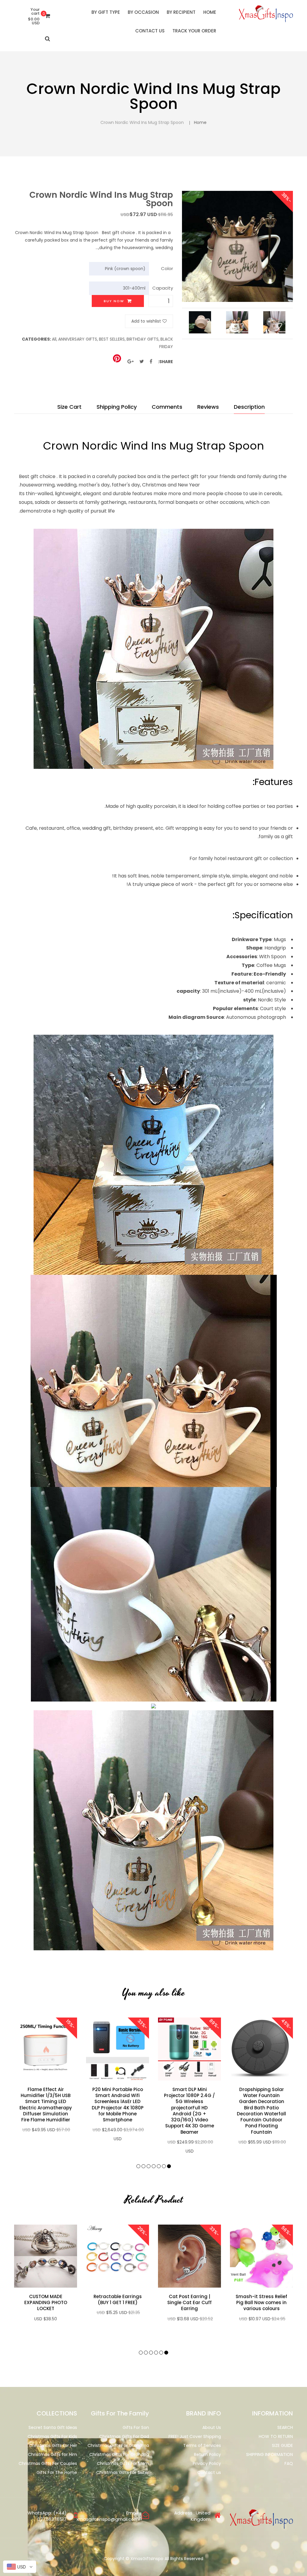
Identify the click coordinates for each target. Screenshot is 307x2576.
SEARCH (285, 2427)
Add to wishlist (146, 321)
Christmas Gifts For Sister (123, 2472)
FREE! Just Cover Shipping (195, 2436)
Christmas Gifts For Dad (124, 2436)
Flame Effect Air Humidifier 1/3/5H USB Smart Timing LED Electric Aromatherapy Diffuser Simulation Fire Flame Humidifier (46, 2105)
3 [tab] (159, 2166)
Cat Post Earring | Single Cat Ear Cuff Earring (189, 2303)
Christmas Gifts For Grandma (118, 2445)
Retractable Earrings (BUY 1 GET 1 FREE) (118, 2300)
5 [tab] (149, 2166)
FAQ (289, 2463)
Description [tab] (249, 407)
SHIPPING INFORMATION (270, 2454)
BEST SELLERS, (112, 339)
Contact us (209, 2472)
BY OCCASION (143, 12)
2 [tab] (164, 2166)
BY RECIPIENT (181, 12)
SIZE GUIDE (282, 2445)
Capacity (163, 288)
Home (200, 122)
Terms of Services (202, 2445)
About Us (212, 2427)
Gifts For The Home (57, 2472)
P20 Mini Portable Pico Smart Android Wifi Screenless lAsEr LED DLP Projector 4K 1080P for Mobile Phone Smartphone (118, 2105)
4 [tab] (154, 2166)
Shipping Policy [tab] (117, 407)
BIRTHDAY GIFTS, (143, 339)
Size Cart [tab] (69, 407)
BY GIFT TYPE (106, 12)
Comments (167, 407)
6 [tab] (143, 2166)
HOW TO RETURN (276, 2436)
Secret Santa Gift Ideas (53, 2427)
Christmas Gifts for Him (52, 2454)
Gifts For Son (136, 2427)
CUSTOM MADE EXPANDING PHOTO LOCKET (46, 2303)
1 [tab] (169, 2166)
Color (167, 268)
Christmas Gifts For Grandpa (119, 2454)
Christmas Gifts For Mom (123, 2463)
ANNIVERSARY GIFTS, (78, 339)
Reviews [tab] (208, 407)
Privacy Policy (207, 2463)
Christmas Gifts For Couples (48, 2463)
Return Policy (207, 2454)
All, (55, 339)
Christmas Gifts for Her (53, 2445)
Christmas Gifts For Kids (52, 2436)
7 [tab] (138, 2166)
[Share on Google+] (131, 361)
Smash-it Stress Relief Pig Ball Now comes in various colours (261, 2303)
